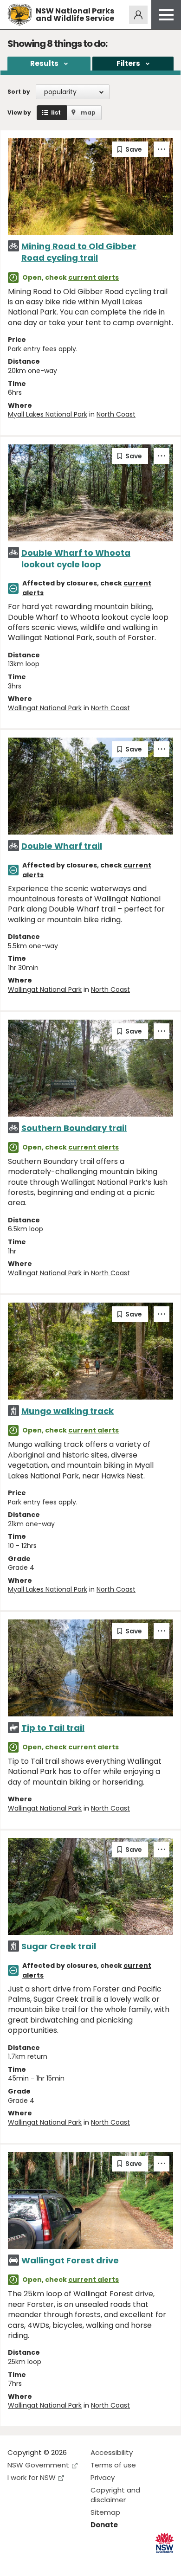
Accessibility (112, 2452)
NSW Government (38, 2465)
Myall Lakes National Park (48, 414)
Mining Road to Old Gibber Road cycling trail (79, 252)
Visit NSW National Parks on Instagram (36, 2561)
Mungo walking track (68, 1411)
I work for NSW (32, 2477)
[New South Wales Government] (165, 2543)
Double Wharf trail (62, 846)
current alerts (94, 277)
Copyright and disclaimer (115, 2495)
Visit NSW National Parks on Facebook (16, 2561)
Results (44, 63)
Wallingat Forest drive (70, 2260)
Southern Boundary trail (74, 1128)
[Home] (20, 15)
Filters (128, 63)
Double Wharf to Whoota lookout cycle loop (76, 559)
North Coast (116, 414)
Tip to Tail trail (53, 1728)
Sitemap (105, 2512)
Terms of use (113, 2465)
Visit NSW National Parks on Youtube (56, 2561)
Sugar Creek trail (59, 1946)
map (88, 112)
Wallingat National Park (45, 708)
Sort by (19, 92)
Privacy (103, 2477)
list (56, 112)
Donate (104, 2525)
